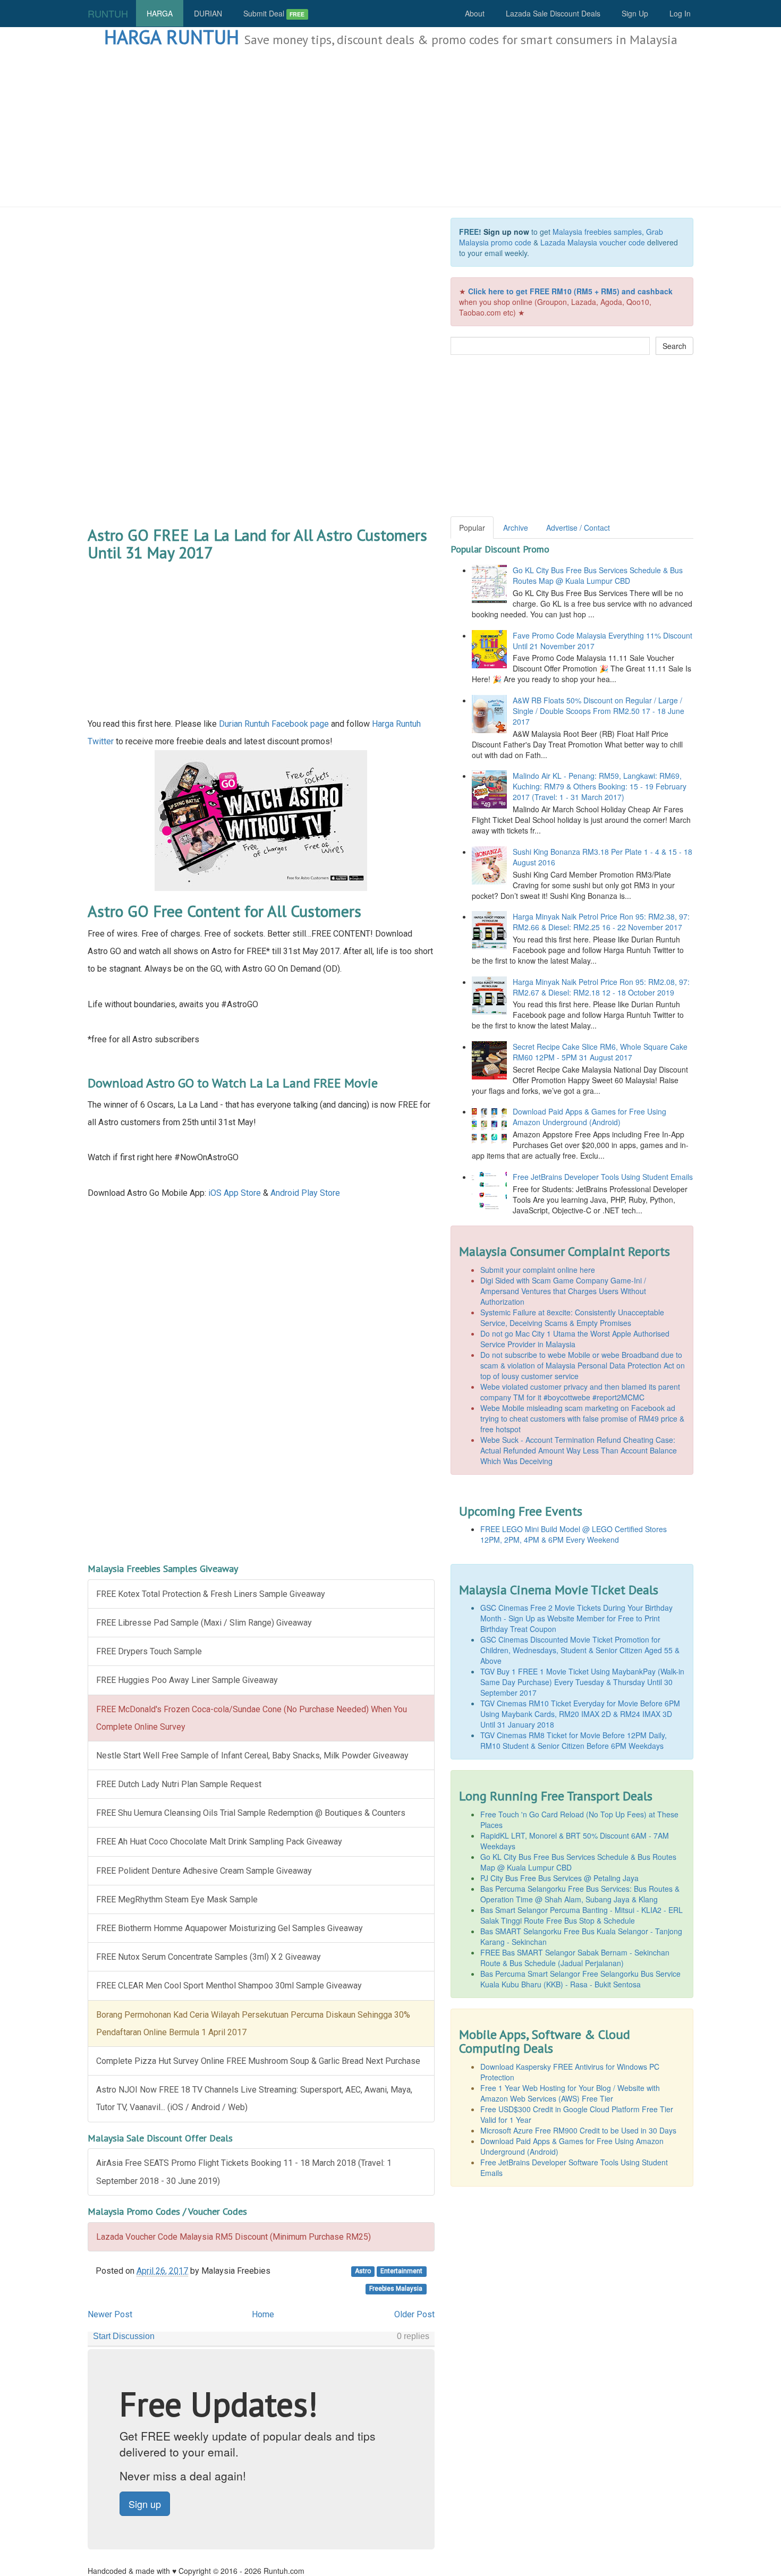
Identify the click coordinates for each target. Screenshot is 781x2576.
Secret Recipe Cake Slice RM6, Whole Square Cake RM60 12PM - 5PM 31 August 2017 (600, 1052)
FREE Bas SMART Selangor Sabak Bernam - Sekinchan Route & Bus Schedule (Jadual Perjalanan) (575, 1958)
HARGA (160, 13)
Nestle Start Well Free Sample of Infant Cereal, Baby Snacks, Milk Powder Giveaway (252, 1755)
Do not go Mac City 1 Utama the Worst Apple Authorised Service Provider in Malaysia (575, 1339)
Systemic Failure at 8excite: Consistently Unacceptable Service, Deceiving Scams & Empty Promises (572, 1317)
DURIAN (208, 13)
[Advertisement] (390, 127)
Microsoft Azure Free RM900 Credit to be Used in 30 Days (578, 2130)
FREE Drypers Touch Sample (149, 1651)
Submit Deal (274, 13)
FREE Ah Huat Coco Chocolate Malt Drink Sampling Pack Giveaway (219, 1842)
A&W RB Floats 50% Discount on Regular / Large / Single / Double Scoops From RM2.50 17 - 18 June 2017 (599, 711)
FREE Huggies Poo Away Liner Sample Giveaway (187, 1680)
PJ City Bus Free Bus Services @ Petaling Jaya (559, 1878)
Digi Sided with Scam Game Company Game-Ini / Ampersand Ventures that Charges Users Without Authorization (563, 1291)
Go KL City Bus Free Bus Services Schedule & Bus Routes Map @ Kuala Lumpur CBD (598, 575)
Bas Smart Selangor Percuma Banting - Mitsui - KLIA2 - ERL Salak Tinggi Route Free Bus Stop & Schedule (581, 1915)
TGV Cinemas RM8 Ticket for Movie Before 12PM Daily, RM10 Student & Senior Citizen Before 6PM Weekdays (574, 1740)
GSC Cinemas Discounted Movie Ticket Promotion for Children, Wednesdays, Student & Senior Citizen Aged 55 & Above (580, 1650)
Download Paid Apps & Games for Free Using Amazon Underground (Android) (589, 1117)
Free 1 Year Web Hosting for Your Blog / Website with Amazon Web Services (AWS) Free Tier (570, 2093)
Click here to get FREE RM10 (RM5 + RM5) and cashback (570, 291)
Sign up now (506, 232)
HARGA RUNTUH (172, 37)
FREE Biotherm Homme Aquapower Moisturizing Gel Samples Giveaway (230, 1928)
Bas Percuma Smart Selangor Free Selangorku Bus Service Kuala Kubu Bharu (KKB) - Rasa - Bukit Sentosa (580, 1979)
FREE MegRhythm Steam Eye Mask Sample (177, 1899)
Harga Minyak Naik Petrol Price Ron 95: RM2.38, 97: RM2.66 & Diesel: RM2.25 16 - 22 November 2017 (601, 922)
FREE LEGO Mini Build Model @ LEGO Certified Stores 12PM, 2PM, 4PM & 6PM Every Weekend (574, 1534)
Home (263, 2314)
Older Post (414, 2314)
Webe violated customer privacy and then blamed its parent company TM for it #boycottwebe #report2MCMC (580, 1392)
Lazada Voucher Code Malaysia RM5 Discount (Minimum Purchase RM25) (234, 2237)
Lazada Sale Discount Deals (553, 13)
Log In (680, 13)
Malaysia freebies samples (597, 232)
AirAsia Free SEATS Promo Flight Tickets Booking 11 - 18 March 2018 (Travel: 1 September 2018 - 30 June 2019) (244, 2172)
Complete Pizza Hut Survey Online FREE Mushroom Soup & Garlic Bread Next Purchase (258, 2061)
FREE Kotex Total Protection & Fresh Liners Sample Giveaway (211, 1594)
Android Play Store (305, 1193)
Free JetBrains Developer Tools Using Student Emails (603, 1177)
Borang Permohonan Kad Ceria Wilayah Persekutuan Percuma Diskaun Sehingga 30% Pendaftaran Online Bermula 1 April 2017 (253, 2024)
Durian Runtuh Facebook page (274, 724)
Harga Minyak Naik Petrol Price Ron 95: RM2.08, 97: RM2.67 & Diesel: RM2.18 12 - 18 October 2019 (601, 987)
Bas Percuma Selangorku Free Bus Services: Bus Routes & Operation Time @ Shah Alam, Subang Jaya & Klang (580, 1894)
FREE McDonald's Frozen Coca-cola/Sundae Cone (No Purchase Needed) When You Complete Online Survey (252, 1718)
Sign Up (635, 13)
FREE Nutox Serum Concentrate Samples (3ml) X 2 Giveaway (209, 1957)
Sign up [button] (145, 2504)
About (475, 13)
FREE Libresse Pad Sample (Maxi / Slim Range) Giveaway (204, 1623)
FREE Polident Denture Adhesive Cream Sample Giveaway (204, 1871)
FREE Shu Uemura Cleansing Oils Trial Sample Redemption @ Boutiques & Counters (251, 1813)
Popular (472, 528)
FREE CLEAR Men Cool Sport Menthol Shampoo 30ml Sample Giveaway (229, 1986)
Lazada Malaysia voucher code (593, 242)
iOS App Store (235, 1193)
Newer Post (110, 2314)
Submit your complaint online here (538, 1270)
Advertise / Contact (578, 528)
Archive (516, 528)
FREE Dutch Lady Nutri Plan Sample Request (179, 1784)
